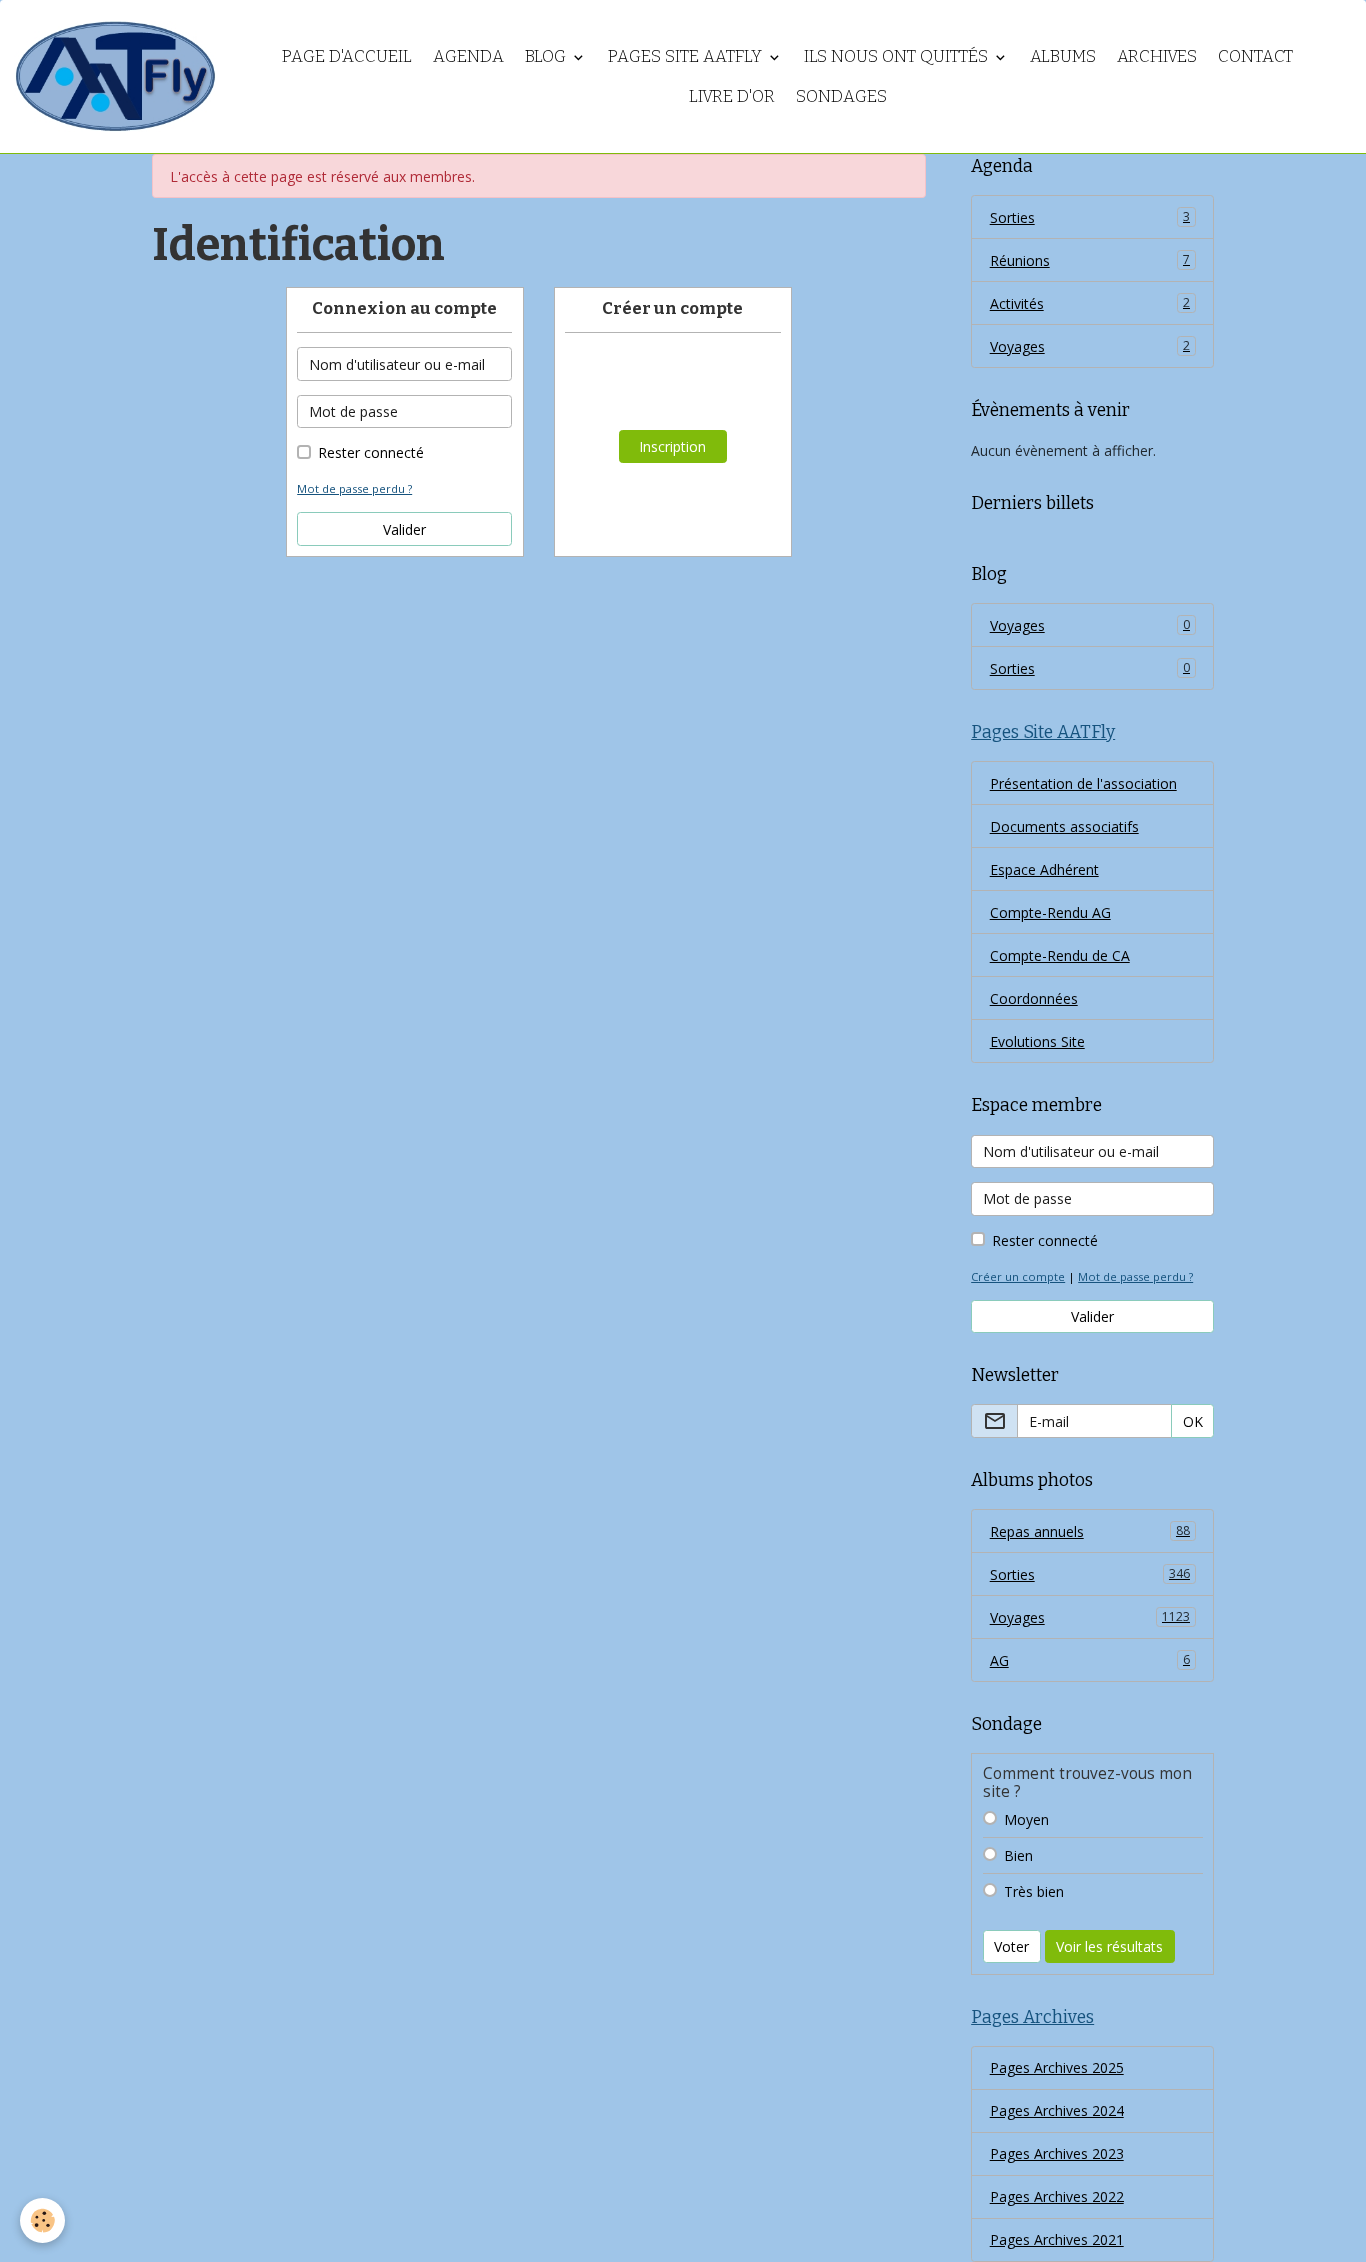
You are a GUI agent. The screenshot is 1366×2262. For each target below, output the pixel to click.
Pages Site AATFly (687, 56)
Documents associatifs (1064, 826)
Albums (1063, 56)
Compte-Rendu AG (1050, 912)
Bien (1018, 1855)
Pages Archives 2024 (1057, 2110)
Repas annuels (1090, 1531)
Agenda (468, 56)
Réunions (1090, 260)
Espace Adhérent (1044, 869)
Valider (404, 529)
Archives (1157, 56)
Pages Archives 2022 (1057, 2196)
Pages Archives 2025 (1057, 2067)
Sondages (841, 96)
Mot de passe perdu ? (354, 488)
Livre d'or (732, 96)
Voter (1011, 1946)
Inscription (672, 446)
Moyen (1026, 1819)
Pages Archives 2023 (1057, 2153)
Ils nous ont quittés (898, 56)
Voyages (1090, 346)
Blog (547, 56)
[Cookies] (42, 2220)
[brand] (115, 76)
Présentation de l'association (1083, 783)
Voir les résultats (1109, 1946)
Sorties (1090, 217)
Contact (1255, 56)
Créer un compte (1018, 1276)
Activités (1090, 303)
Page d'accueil (347, 56)
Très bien (1034, 1891)
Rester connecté (371, 452)
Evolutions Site (1037, 1041)
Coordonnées (1034, 998)
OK (1193, 1421)
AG (1090, 1660)
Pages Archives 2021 (1057, 2239)
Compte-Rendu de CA (1060, 955)
